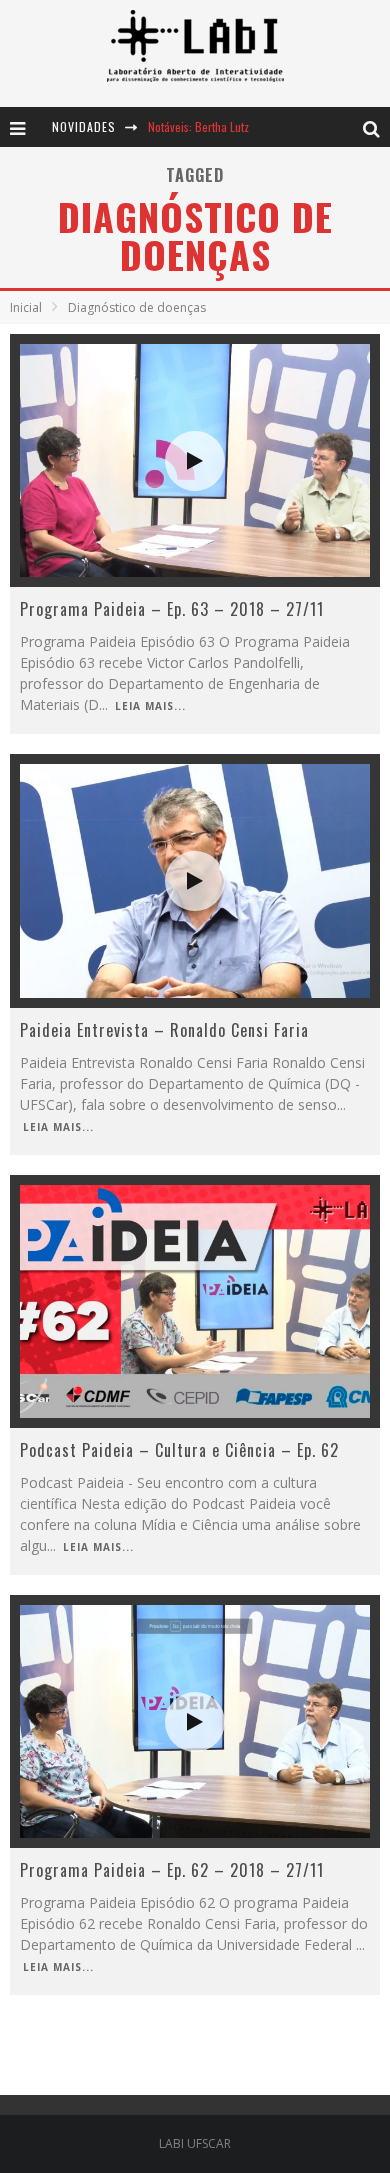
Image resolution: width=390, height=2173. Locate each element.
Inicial (26, 307)
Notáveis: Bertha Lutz (198, 126)
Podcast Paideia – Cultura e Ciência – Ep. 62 (179, 1450)
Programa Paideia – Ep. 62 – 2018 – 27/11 (172, 1870)
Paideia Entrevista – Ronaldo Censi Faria (164, 1030)
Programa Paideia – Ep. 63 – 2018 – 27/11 (172, 609)
